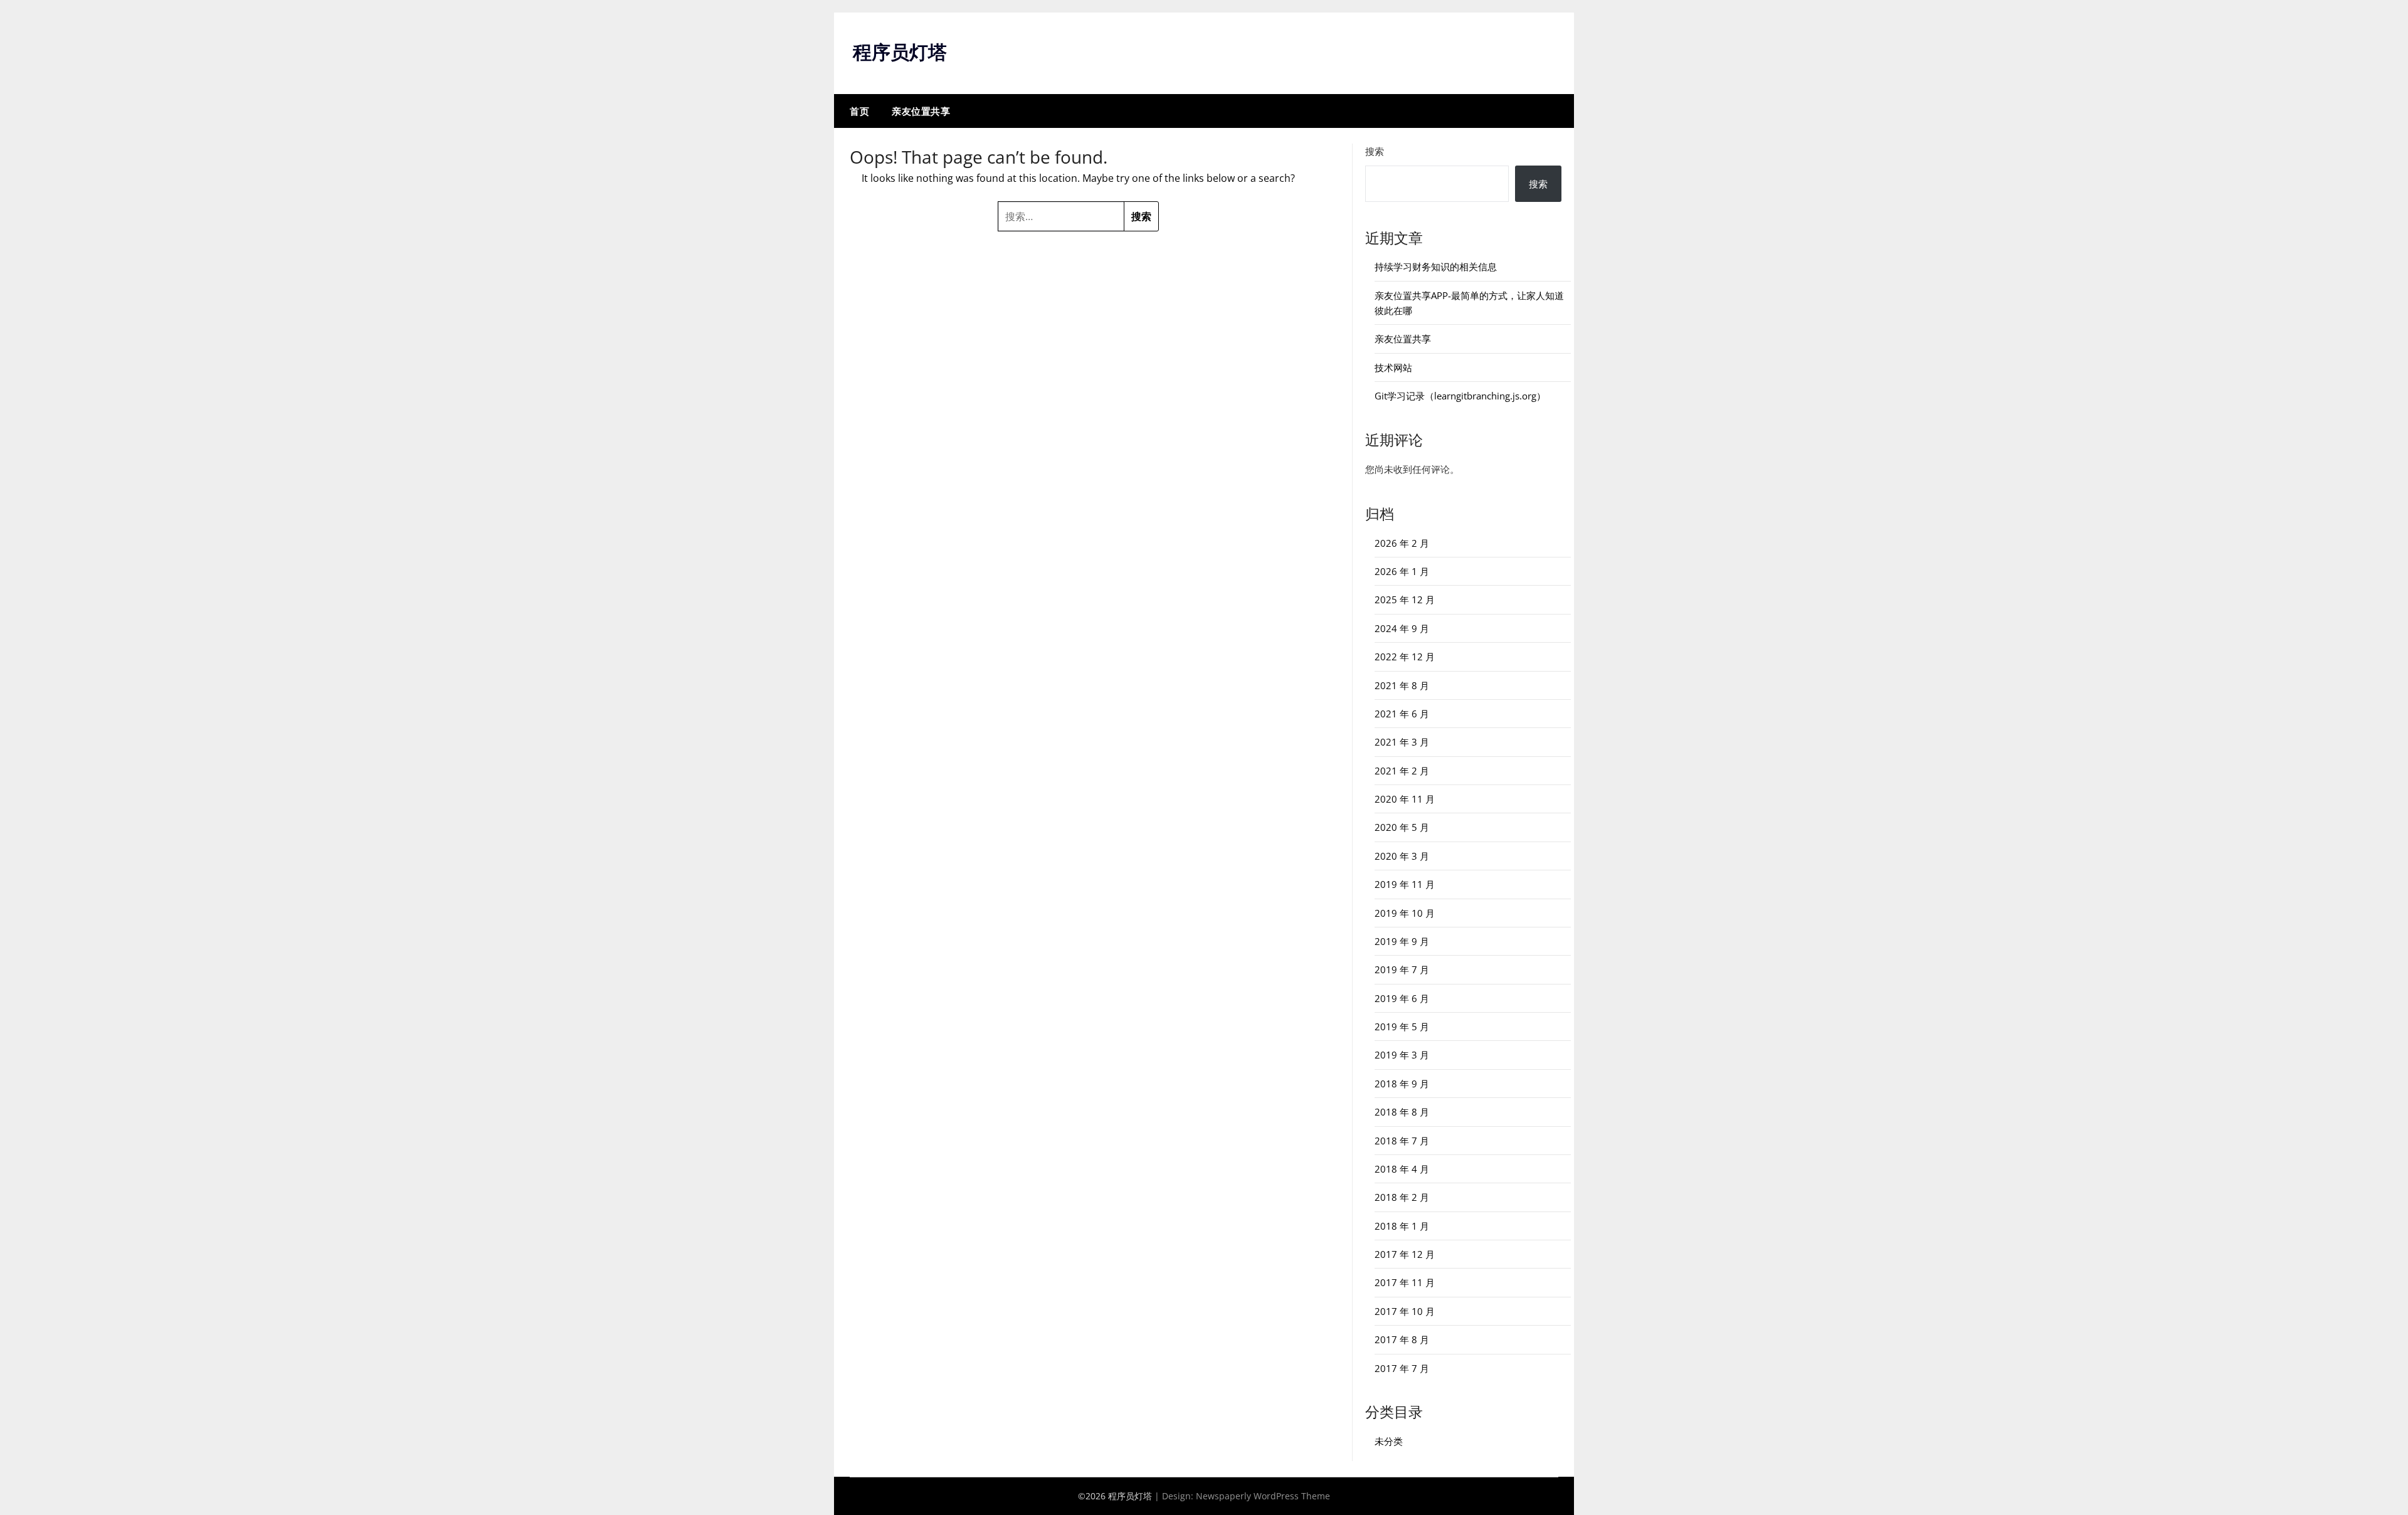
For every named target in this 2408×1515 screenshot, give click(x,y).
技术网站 (1393, 367)
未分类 (1389, 1441)
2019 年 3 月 (1402, 1055)
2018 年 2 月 (1402, 1197)
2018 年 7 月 (1402, 1141)
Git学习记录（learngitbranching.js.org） (1460, 396)
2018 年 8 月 (1402, 1112)
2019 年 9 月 (1402, 941)
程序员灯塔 (900, 52)
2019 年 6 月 (1402, 998)
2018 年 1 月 (1402, 1226)
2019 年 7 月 (1402, 969)
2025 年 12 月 (1405, 599)
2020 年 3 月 (1402, 856)
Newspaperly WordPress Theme (1263, 1496)
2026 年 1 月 (1402, 571)
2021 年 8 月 (1402, 685)
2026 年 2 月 (1402, 543)
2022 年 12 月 (1405, 657)
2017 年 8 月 (1402, 1339)
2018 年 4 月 (1402, 1169)
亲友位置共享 (921, 111)
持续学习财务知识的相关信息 (1436, 267)
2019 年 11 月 (1405, 884)
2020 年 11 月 (1405, 799)
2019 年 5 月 (1402, 1027)
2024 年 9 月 (1402, 628)
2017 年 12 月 (1405, 1254)
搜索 (1375, 151)
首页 (859, 111)
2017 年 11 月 (1405, 1282)
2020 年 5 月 (1402, 827)
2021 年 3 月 (1402, 742)
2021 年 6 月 (1402, 714)
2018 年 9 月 (1402, 1084)
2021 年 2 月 (1402, 771)
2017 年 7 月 (1402, 1368)
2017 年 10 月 (1405, 1311)
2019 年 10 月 (1405, 913)
